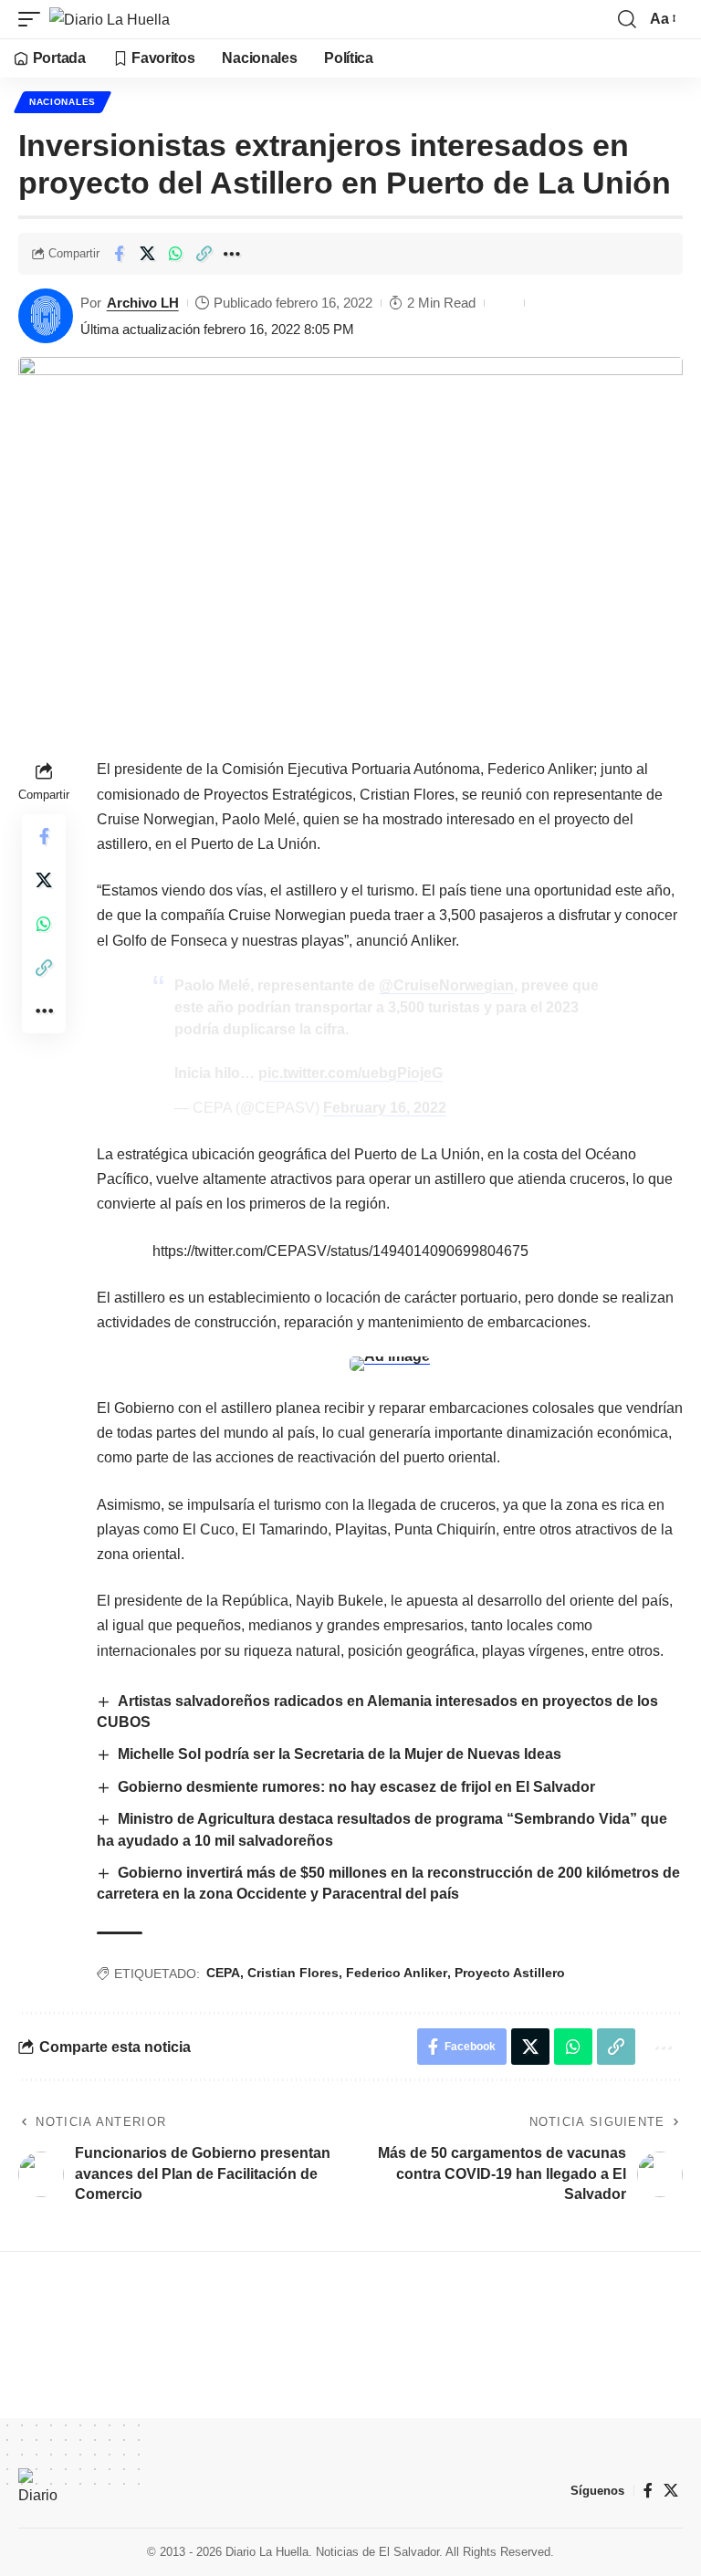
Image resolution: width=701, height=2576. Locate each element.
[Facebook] (648, 2491)
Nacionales (63, 102)
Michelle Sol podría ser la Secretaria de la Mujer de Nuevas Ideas (340, 1754)
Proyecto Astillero (510, 1973)
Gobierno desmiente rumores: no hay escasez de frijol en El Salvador (356, 1787)
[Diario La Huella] (110, 19)
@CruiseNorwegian (446, 985)
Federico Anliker (397, 1973)
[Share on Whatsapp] (175, 254)
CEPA (223, 1973)
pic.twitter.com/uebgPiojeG (350, 1073)
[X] (671, 2491)
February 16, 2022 (385, 1108)
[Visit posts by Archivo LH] (46, 316)
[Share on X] (147, 254)
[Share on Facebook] (119, 254)
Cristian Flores (293, 1973)
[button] (34, 19)
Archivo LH (143, 303)
